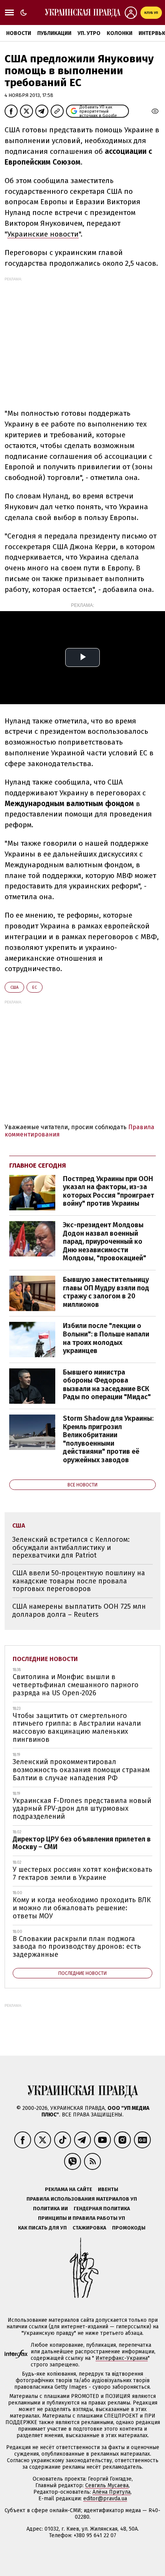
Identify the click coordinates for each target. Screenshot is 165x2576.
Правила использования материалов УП (82, 2199)
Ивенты (108, 2189)
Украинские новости (43, 234)
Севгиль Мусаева (107, 2485)
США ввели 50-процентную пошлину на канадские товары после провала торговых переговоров (79, 1581)
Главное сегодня (38, 1166)
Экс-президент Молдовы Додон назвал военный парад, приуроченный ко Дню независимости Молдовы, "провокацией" (105, 1241)
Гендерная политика (102, 2209)
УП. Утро (89, 33)
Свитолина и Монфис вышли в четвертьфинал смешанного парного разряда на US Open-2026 (76, 1685)
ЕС (35, 987)
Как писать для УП (42, 2228)
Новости (19, 33)
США (14, 987)
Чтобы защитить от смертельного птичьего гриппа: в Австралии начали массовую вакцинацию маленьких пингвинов (77, 1728)
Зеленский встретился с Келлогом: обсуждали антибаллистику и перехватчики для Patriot (71, 1547)
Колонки (120, 33)
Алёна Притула (111, 2492)
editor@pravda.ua (105, 2499)
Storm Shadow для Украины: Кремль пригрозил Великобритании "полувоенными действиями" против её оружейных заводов (108, 1439)
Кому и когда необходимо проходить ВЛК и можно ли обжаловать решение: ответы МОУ (82, 1908)
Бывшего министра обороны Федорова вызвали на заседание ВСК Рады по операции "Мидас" (107, 1385)
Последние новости (45, 1659)
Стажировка (89, 2228)
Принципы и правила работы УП (82, 2218)
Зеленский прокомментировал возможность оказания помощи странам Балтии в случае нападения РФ (81, 1770)
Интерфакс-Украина (122, 2358)
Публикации (54, 33)
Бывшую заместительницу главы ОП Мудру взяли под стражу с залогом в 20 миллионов (106, 1292)
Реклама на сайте (68, 2189)
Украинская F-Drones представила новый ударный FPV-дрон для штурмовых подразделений (82, 1809)
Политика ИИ (50, 2209)
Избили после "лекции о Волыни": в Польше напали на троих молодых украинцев (106, 1338)
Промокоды (129, 2228)
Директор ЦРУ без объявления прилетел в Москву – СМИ (82, 1843)
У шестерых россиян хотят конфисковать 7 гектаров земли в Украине (82, 1874)
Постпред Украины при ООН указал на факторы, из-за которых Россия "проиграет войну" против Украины (109, 1191)
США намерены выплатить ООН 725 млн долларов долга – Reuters (79, 1610)
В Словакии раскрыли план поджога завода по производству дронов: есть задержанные (77, 1947)
